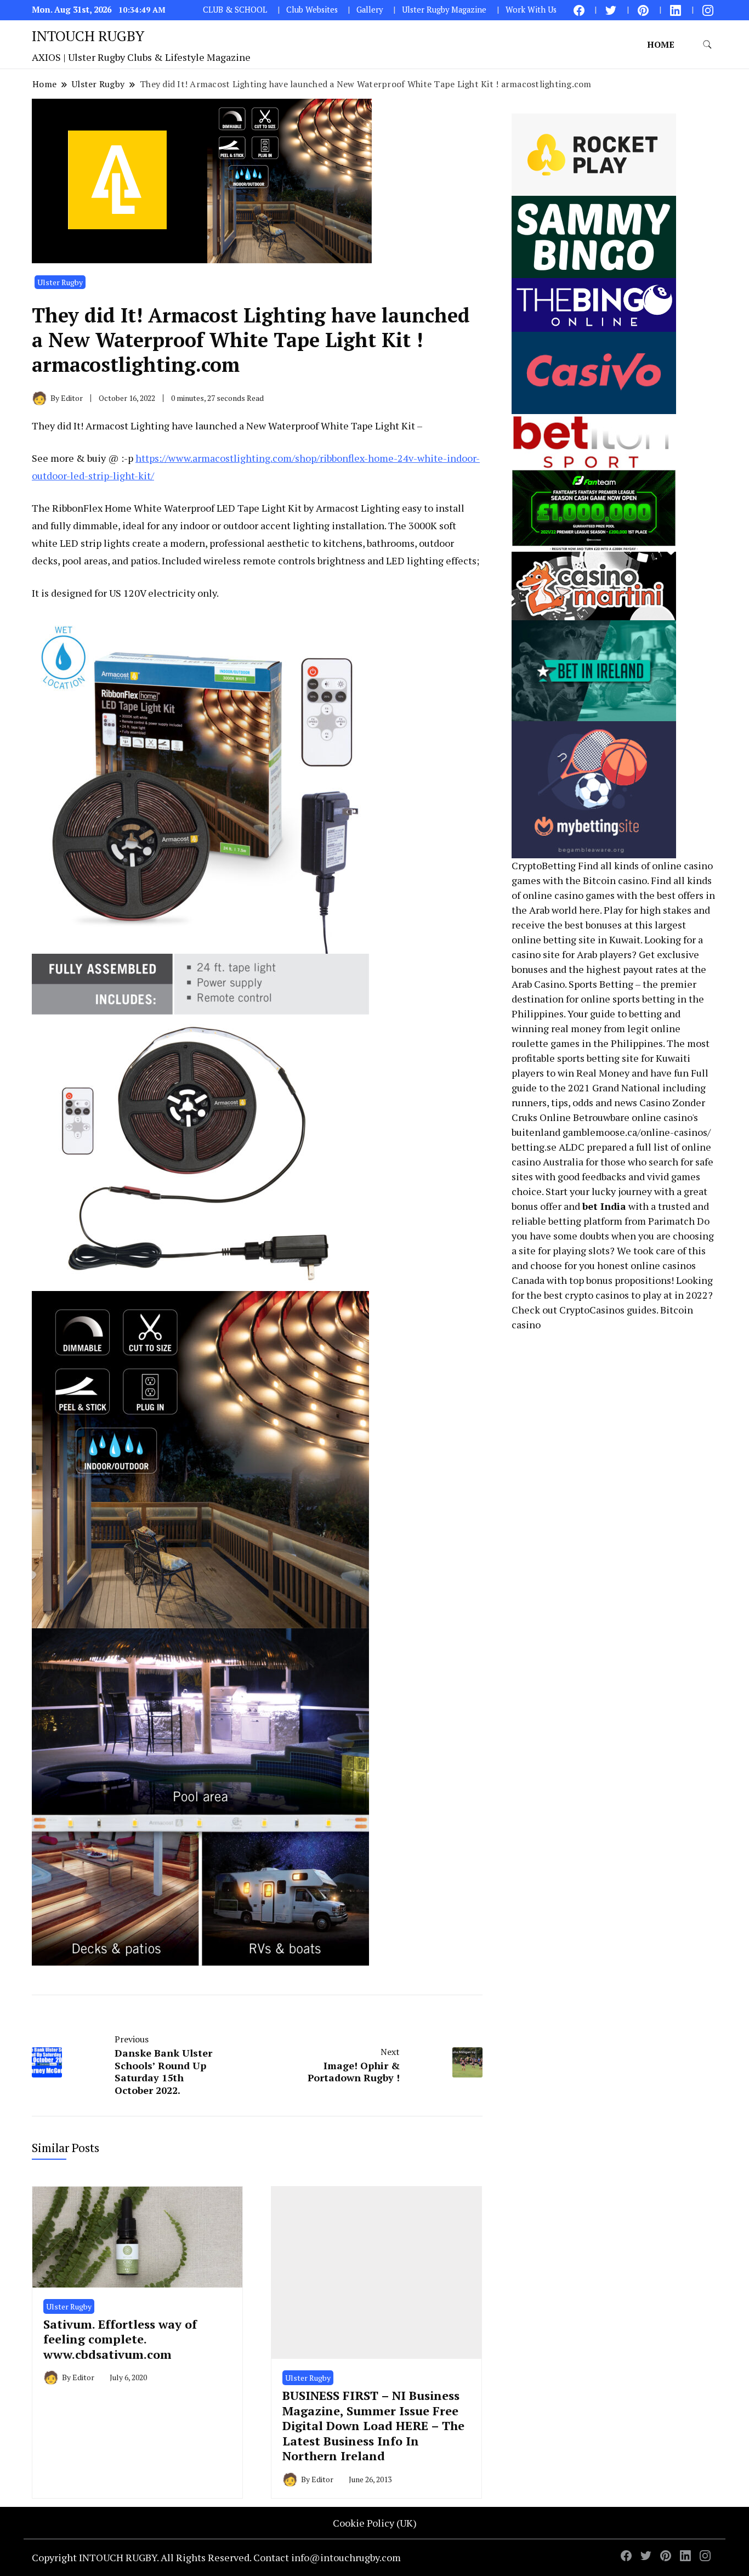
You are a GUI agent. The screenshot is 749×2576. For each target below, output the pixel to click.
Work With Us (531, 10)
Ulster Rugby (60, 282)
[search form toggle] (707, 45)
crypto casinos (597, 1295)
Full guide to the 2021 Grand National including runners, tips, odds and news (610, 1088)
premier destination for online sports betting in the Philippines (608, 999)
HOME (661, 44)
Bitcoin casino (615, 880)
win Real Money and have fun (623, 1073)
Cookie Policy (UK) (375, 2523)
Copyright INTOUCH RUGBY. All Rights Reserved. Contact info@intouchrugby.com (216, 2557)
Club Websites (312, 10)
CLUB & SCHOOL (235, 10)
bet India (604, 1206)
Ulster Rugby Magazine (444, 10)
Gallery (370, 10)
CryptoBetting (544, 865)
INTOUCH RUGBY (88, 36)
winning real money (557, 1028)
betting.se (534, 1147)
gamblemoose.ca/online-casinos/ (637, 1132)
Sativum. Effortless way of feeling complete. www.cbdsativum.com (120, 2339)
